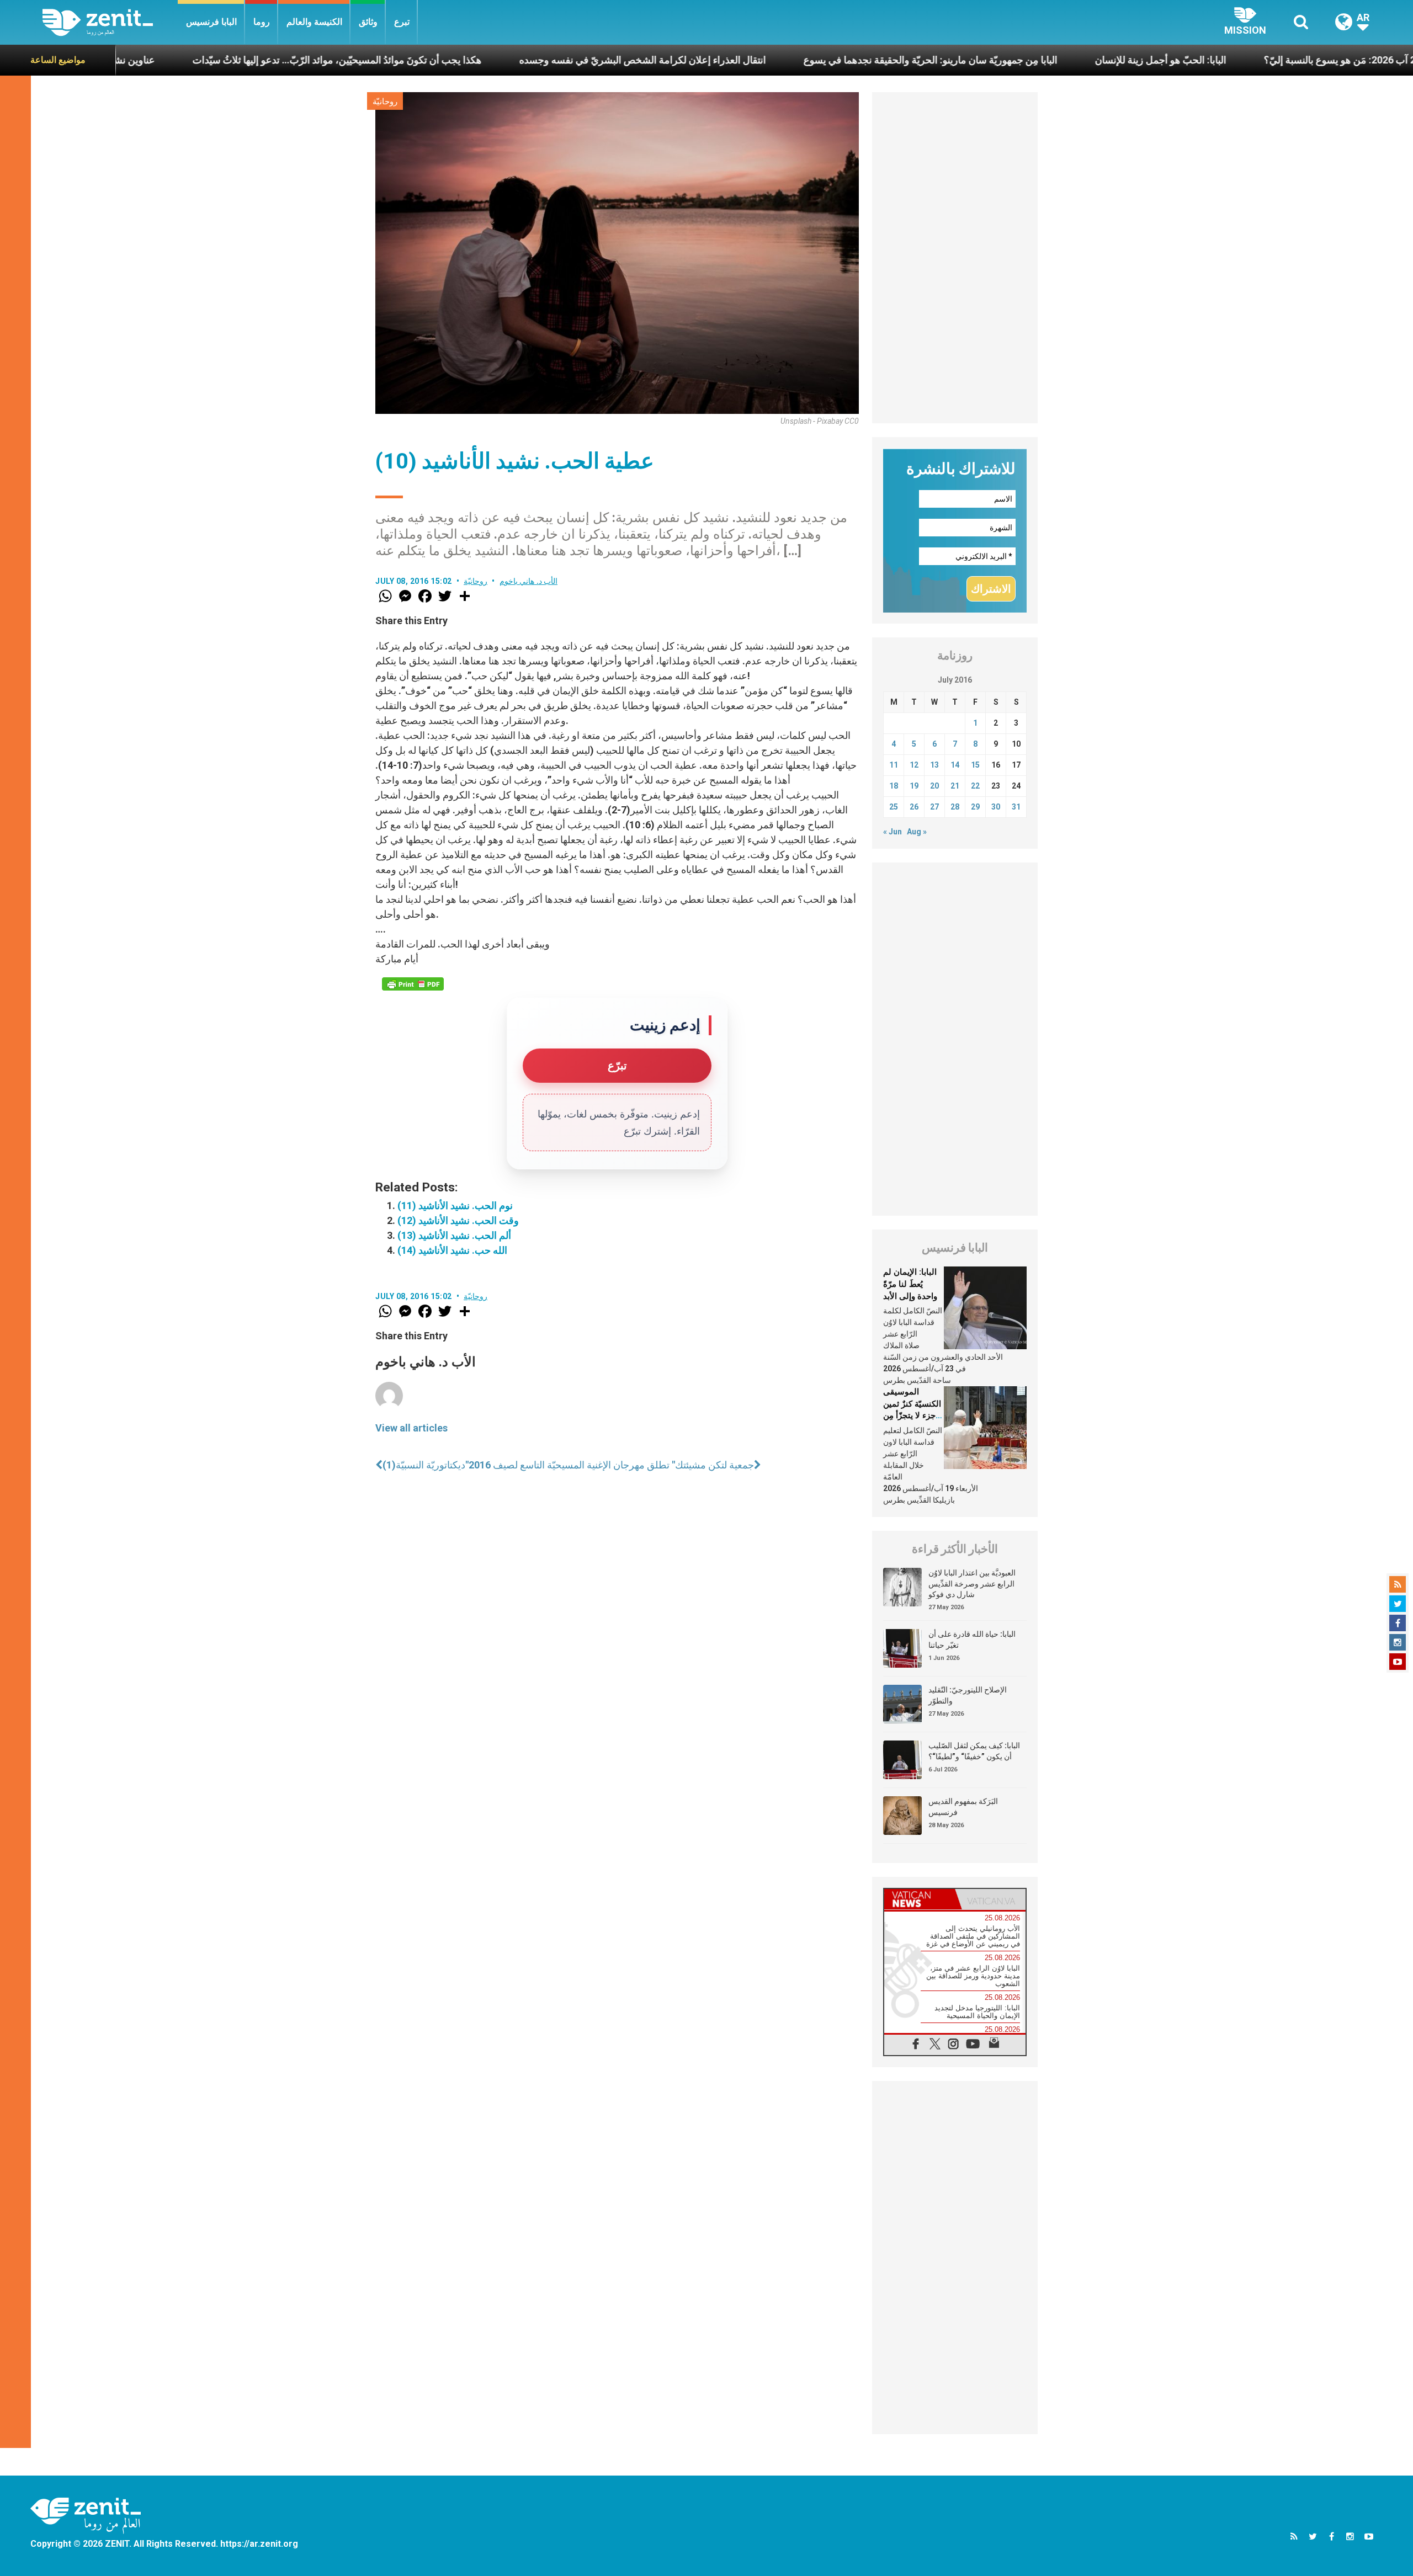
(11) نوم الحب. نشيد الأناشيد (455, 1205)
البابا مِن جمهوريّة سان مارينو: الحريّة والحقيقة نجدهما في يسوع (783, 60)
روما (262, 22)
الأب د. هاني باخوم (529, 581)
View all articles (411, 1428)
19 (914, 786)
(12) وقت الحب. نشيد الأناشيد (458, 1220)
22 (975, 786)
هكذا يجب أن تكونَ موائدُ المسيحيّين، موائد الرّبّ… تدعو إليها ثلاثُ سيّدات (189, 60)
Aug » (917, 832)
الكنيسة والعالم (314, 22)
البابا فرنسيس (211, 22)
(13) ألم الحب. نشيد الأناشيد (454, 1235)
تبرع (402, 22)
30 (996, 807)
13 (934, 765)
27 (934, 807)
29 (975, 807)
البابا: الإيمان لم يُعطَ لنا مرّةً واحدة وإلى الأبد (910, 1284)
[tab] (920, 1899)
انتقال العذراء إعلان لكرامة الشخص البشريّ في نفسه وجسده (495, 60)
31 (1016, 807)
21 (955, 786)
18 (894, 786)
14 (955, 765)
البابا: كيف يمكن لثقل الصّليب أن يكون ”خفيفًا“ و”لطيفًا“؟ (974, 1751)
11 (894, 765)
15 (975, 765)
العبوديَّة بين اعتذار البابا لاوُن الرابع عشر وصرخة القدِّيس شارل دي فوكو (972, 1584)
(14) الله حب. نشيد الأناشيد (452, 1250)
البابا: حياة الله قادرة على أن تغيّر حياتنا (972, 1640)
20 (934, 786)
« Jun (893, 832)
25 (894, 807)
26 (914, 807)
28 (955, 807)
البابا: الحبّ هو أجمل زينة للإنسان (1013, 60)
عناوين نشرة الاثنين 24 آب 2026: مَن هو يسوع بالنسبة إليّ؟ (1235, 60)
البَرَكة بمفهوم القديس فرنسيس (963, 1807)
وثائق (368, 22)
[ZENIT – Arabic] (110, 22)
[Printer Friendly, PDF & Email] (413, 984)
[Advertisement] (955, 258)
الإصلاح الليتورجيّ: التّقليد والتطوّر (968, 1695)
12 (914, 765)
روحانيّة (385, 102)
